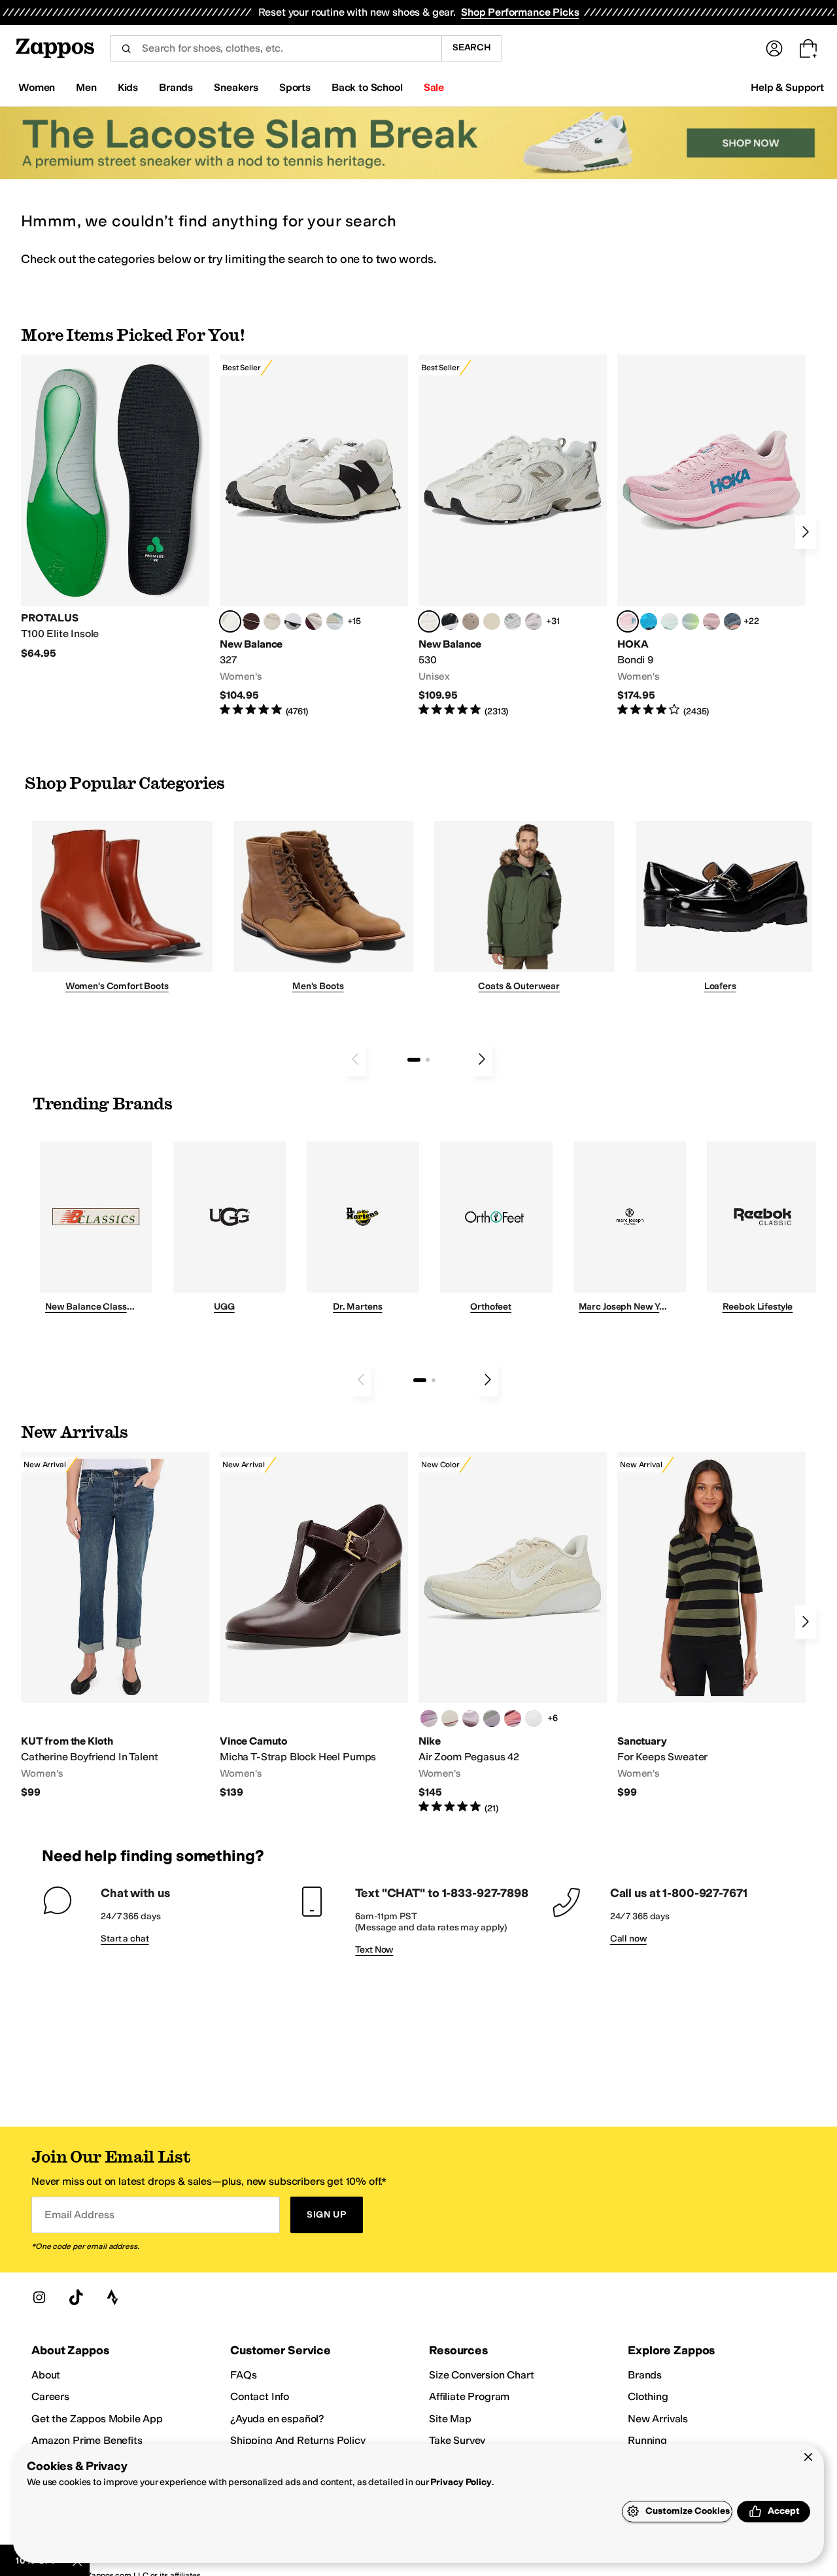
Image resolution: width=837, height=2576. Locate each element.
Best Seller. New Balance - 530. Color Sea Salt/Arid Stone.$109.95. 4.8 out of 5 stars (513, 536)
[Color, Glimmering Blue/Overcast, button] (691, 621)
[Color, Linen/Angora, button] (272, 621)
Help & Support (787, 87)
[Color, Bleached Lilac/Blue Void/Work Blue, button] (492, 1718)
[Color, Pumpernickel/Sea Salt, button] (251, 621)
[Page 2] (428, 1060)
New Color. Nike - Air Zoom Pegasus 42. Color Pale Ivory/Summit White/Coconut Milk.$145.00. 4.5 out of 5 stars (513, 1633)
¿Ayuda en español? (277, 2419)
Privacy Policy (461, 2482)
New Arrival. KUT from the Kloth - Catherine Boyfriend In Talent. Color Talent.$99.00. (115, 1625)
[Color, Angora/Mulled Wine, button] (314, 621)
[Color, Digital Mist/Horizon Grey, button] (293, 621)
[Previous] (355, 1059)
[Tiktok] (76, 2297)
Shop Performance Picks (520, 12)
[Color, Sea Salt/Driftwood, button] (471, 621)
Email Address (79, 2215)
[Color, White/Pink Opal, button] (711, 621)
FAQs (243, 2375)
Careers (50, 2396)
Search (472, 47)
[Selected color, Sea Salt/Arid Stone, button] (429, 621)
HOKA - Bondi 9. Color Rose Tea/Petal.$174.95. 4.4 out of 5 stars (711, 536)
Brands (645, 2375)
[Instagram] (39, 2297)
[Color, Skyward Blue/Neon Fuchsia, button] (649, 621)
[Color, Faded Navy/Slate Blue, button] (732, 621)
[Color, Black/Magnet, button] (450, 621)
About (46, 2375)
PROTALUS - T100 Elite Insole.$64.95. (115, 507)
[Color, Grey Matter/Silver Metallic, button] (513, 621)
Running (647, 2440)
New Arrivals (658, 2419)
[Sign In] (774, 48)
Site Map (450, 2419)
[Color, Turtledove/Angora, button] (492, 621)
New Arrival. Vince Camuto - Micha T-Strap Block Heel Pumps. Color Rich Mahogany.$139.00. (314, 1625)
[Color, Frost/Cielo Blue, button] (670, 621)
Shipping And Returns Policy (298, 2440)
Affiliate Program (469, 2396)
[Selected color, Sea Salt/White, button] (230, 621)
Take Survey (457, 2440)
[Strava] (112, 2297)
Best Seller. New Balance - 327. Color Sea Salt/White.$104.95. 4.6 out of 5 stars (314, 536)
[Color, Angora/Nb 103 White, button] (335, 621)
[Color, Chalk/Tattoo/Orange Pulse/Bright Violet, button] (513, 1718)
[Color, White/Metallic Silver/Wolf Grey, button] (534, 1718)
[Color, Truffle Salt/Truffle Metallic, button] (534, 621)
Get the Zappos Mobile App (97, 2419)
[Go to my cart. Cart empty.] (808, 48)
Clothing (648, 2396)
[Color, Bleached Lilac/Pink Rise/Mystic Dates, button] (471, 1718)
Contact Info (260, 2396)
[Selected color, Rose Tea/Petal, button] (628, 621)
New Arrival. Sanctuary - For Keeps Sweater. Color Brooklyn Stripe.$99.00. (711, 1625)
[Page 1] (414, 1060)
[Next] (806, 532)
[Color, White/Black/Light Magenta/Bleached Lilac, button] (429, 1718)
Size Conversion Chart (482, 2375)
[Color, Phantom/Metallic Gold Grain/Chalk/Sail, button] (450, 1718)
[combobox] (276, 48)
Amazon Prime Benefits (87, 2440)
